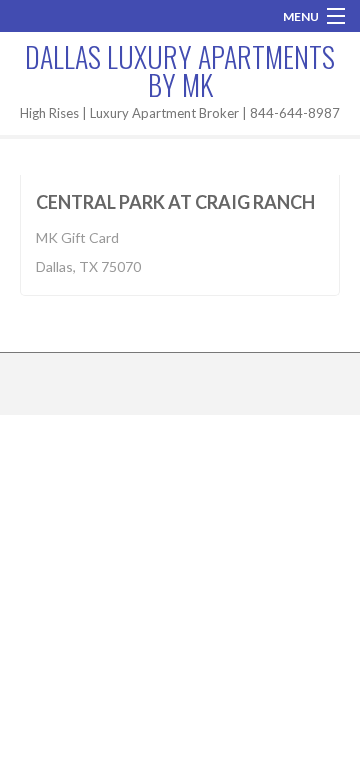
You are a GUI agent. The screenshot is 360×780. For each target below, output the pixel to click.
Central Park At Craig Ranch (175, 202)
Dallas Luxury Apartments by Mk (180, 70)
